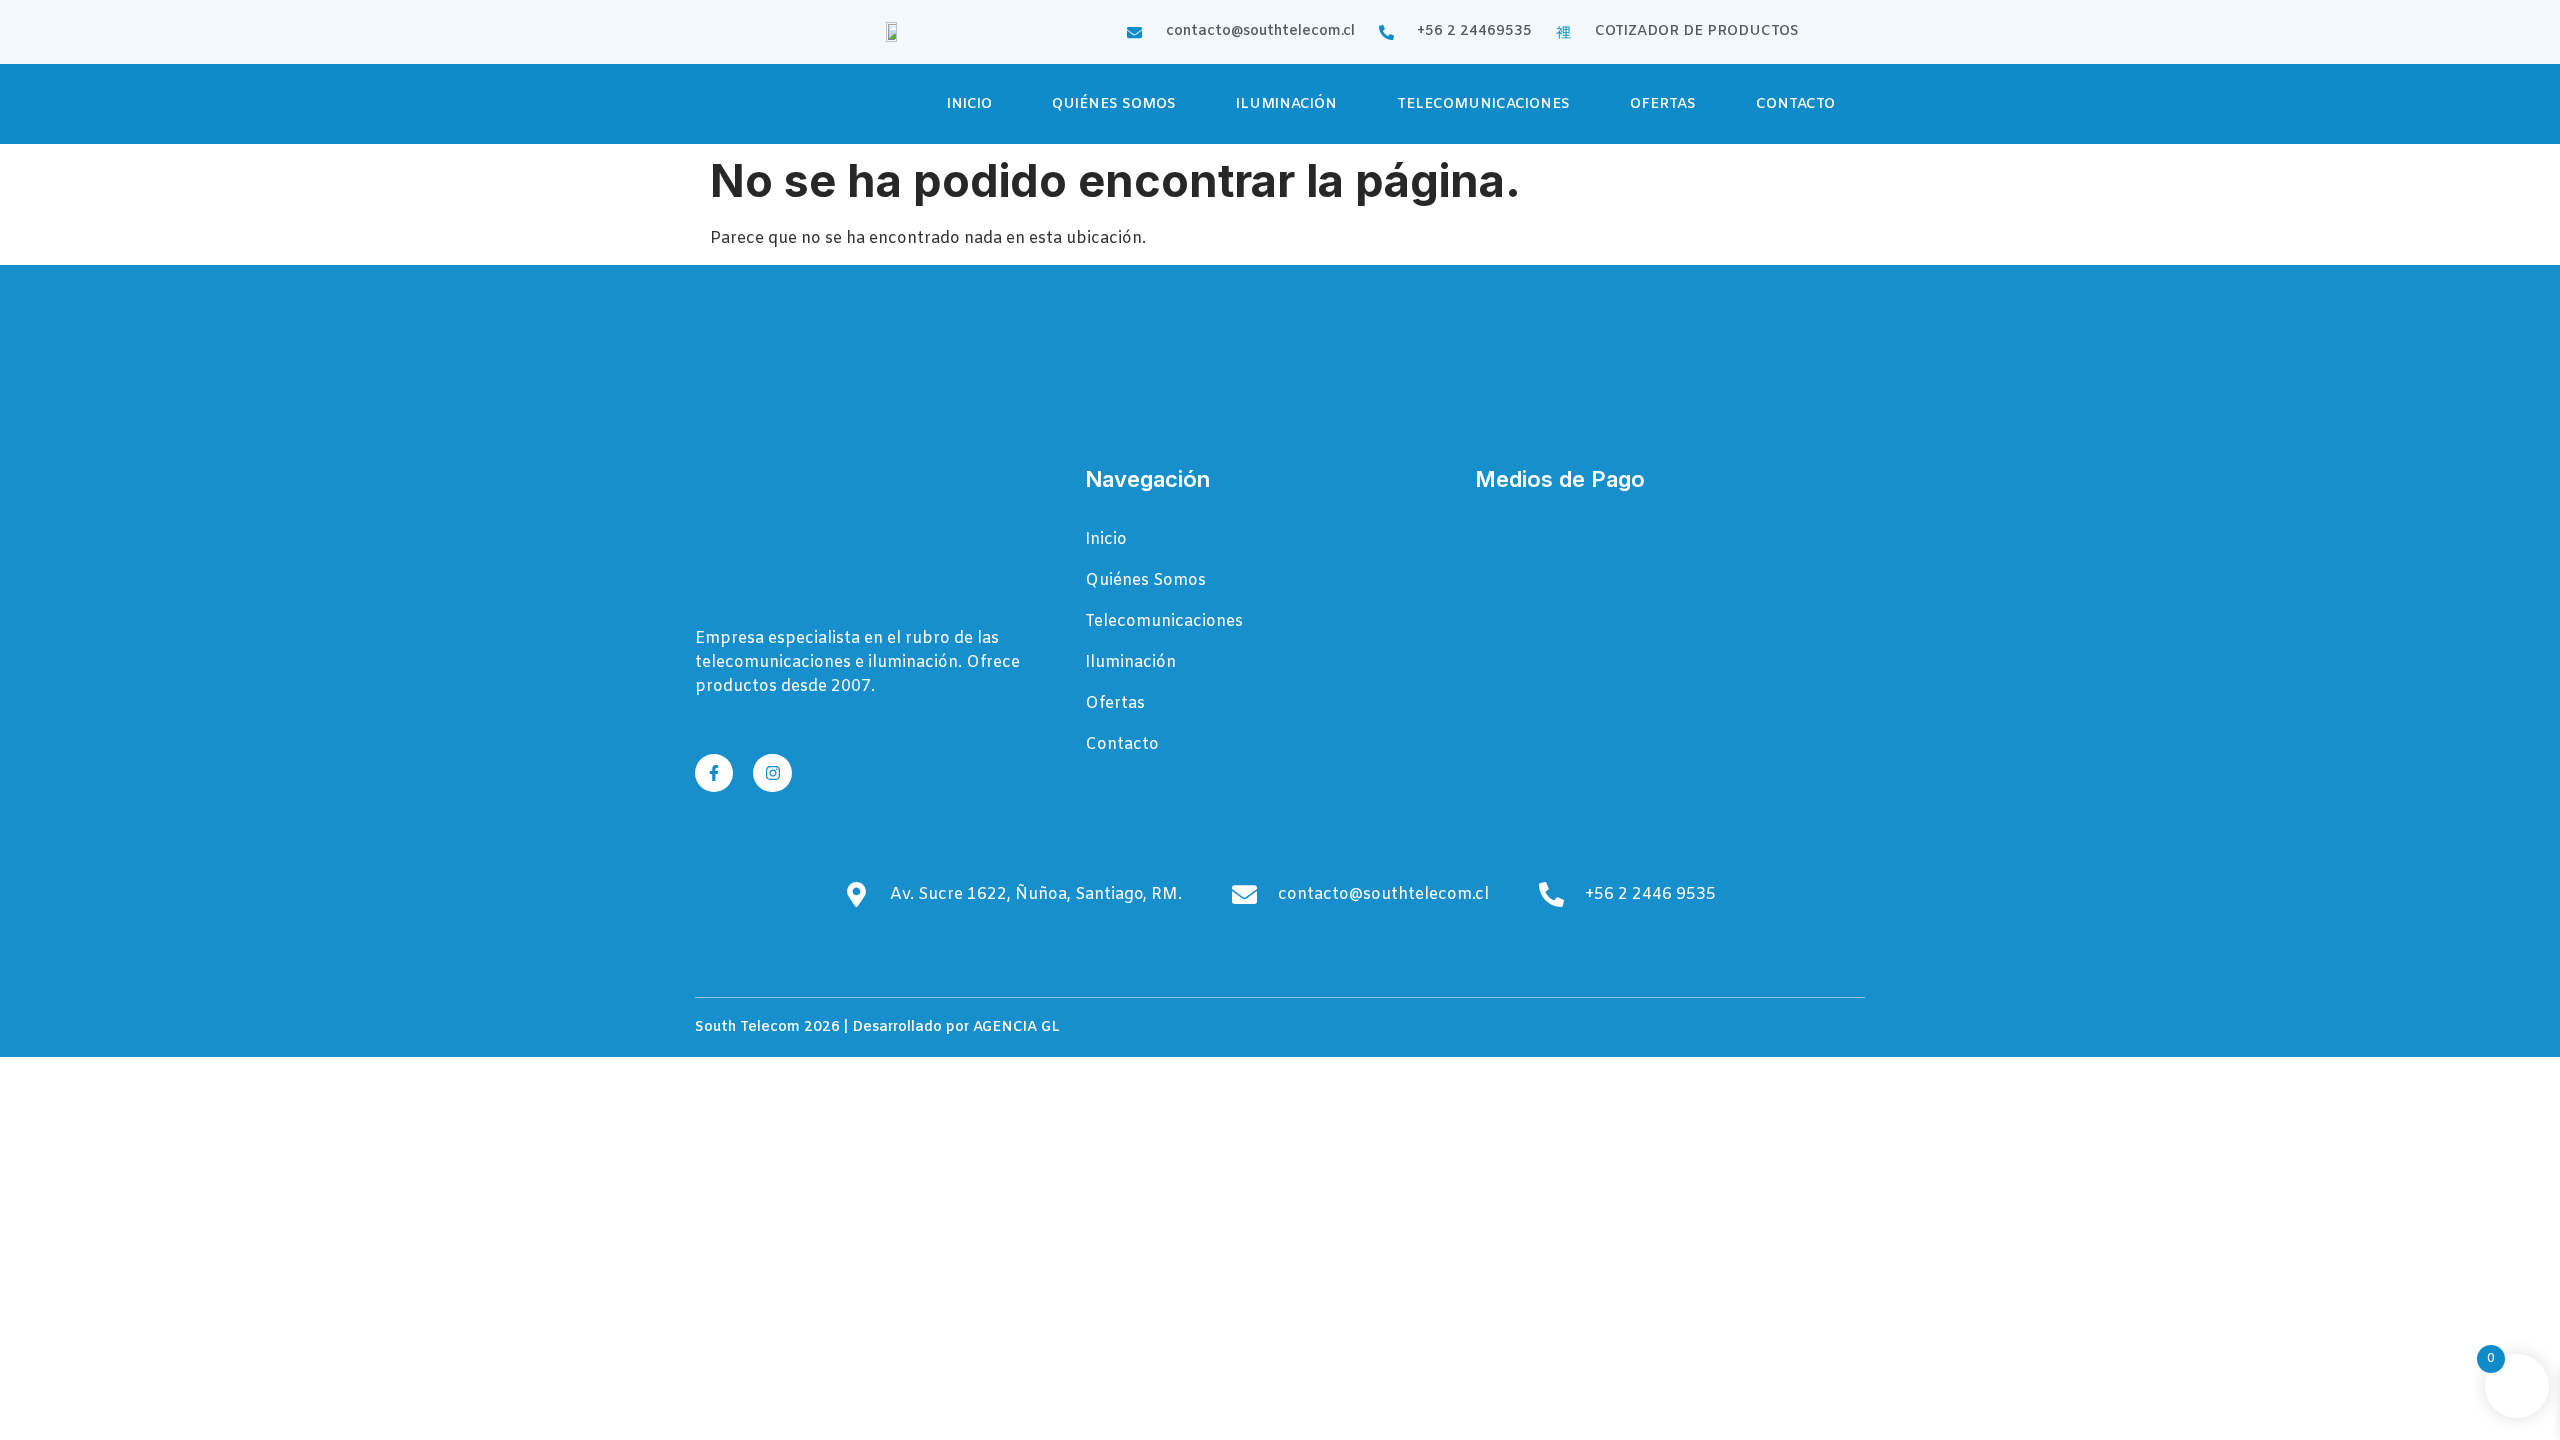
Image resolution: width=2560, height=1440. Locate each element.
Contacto (1795, 104)
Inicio (969, 104)
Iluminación (1286, 104)
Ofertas (1663, 104)
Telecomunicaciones (1483, 104)
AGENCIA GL (1016, 1027)
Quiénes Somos (1114, 104)
